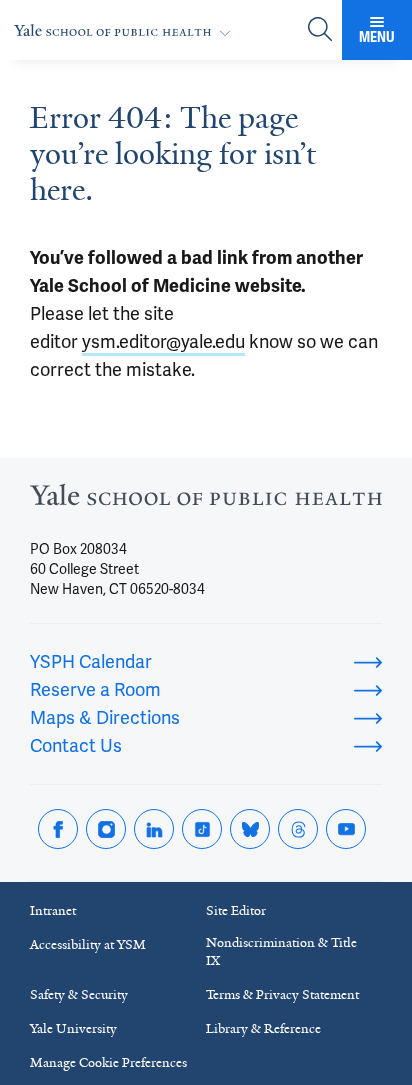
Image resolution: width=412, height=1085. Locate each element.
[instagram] (106, 829)
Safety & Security (79, 994)
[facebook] (58, 829)
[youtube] (346, 829)
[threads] (298, 829)
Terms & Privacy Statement (282, 994)
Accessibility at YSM (88, 944)
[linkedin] (154, 829)
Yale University (73, 1028)
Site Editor (236, 910)
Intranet (53, 910)
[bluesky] (250, 829)
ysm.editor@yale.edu (163, 341)
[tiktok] (202, 829)
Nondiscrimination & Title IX (281, 951)
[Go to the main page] (126, 30)
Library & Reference (263, 1028)
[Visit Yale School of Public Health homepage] (206, 500)
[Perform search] (320, 30)
